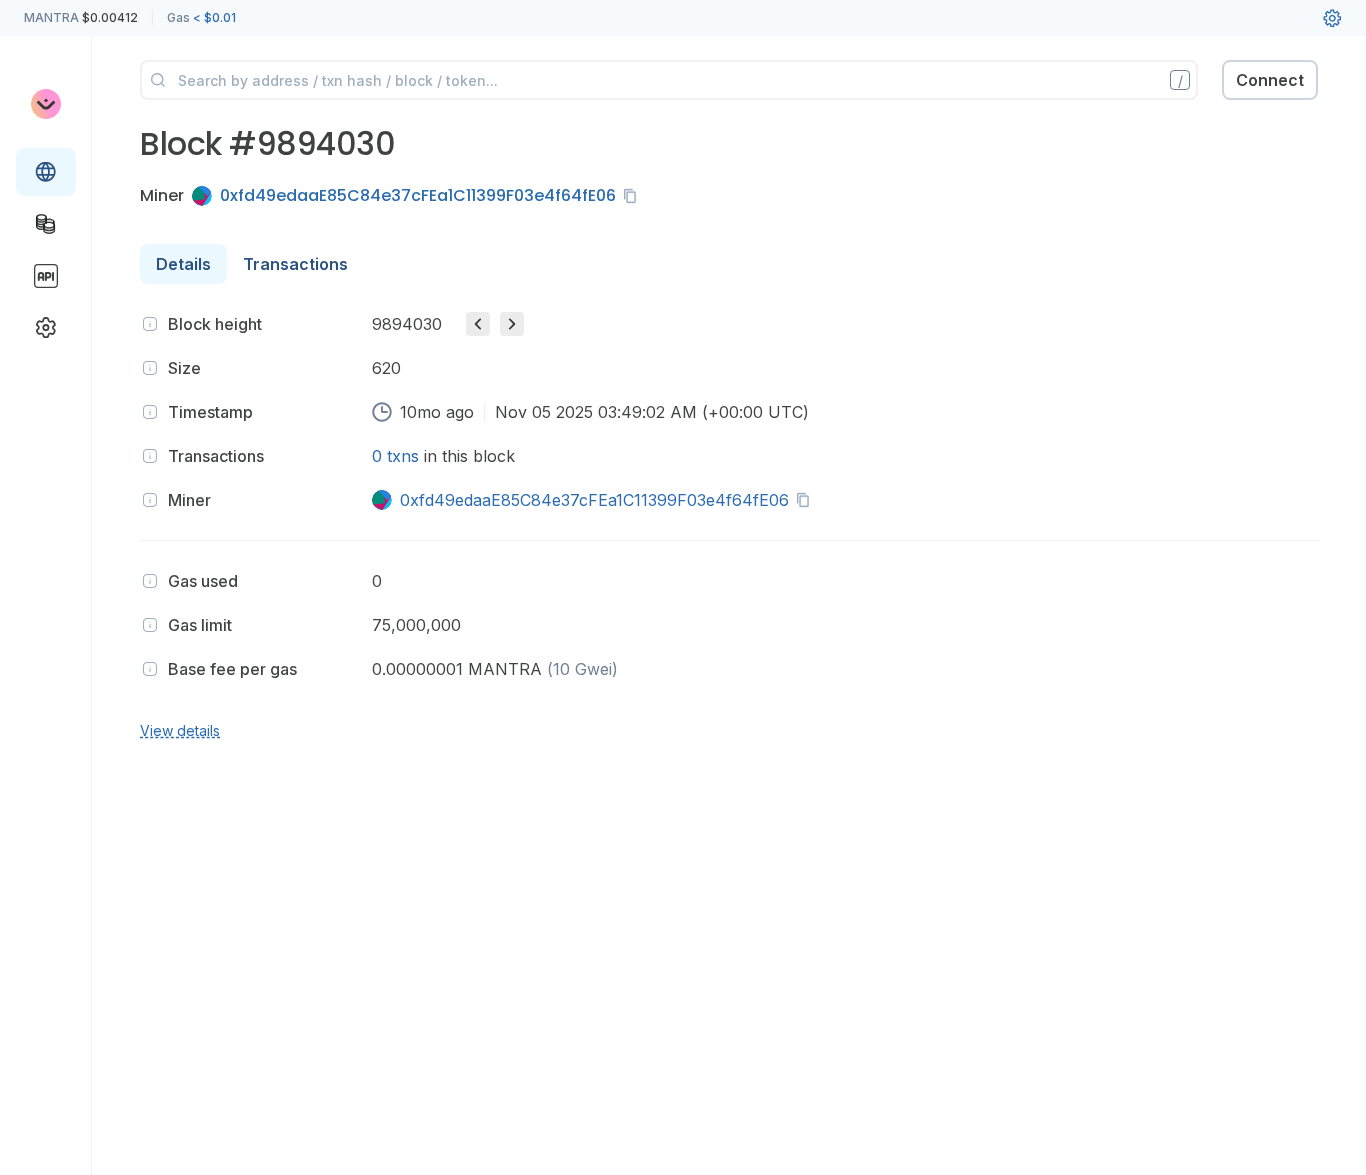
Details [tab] (183, 264)
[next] (512, 324)
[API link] (46, 276)
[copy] (634, 196)
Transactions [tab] (295, 264)
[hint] (150, 324)
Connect (1270, 80)
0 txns (395, 456)
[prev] (478, 324)
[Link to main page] (46, 104)
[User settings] (1332, 18)
